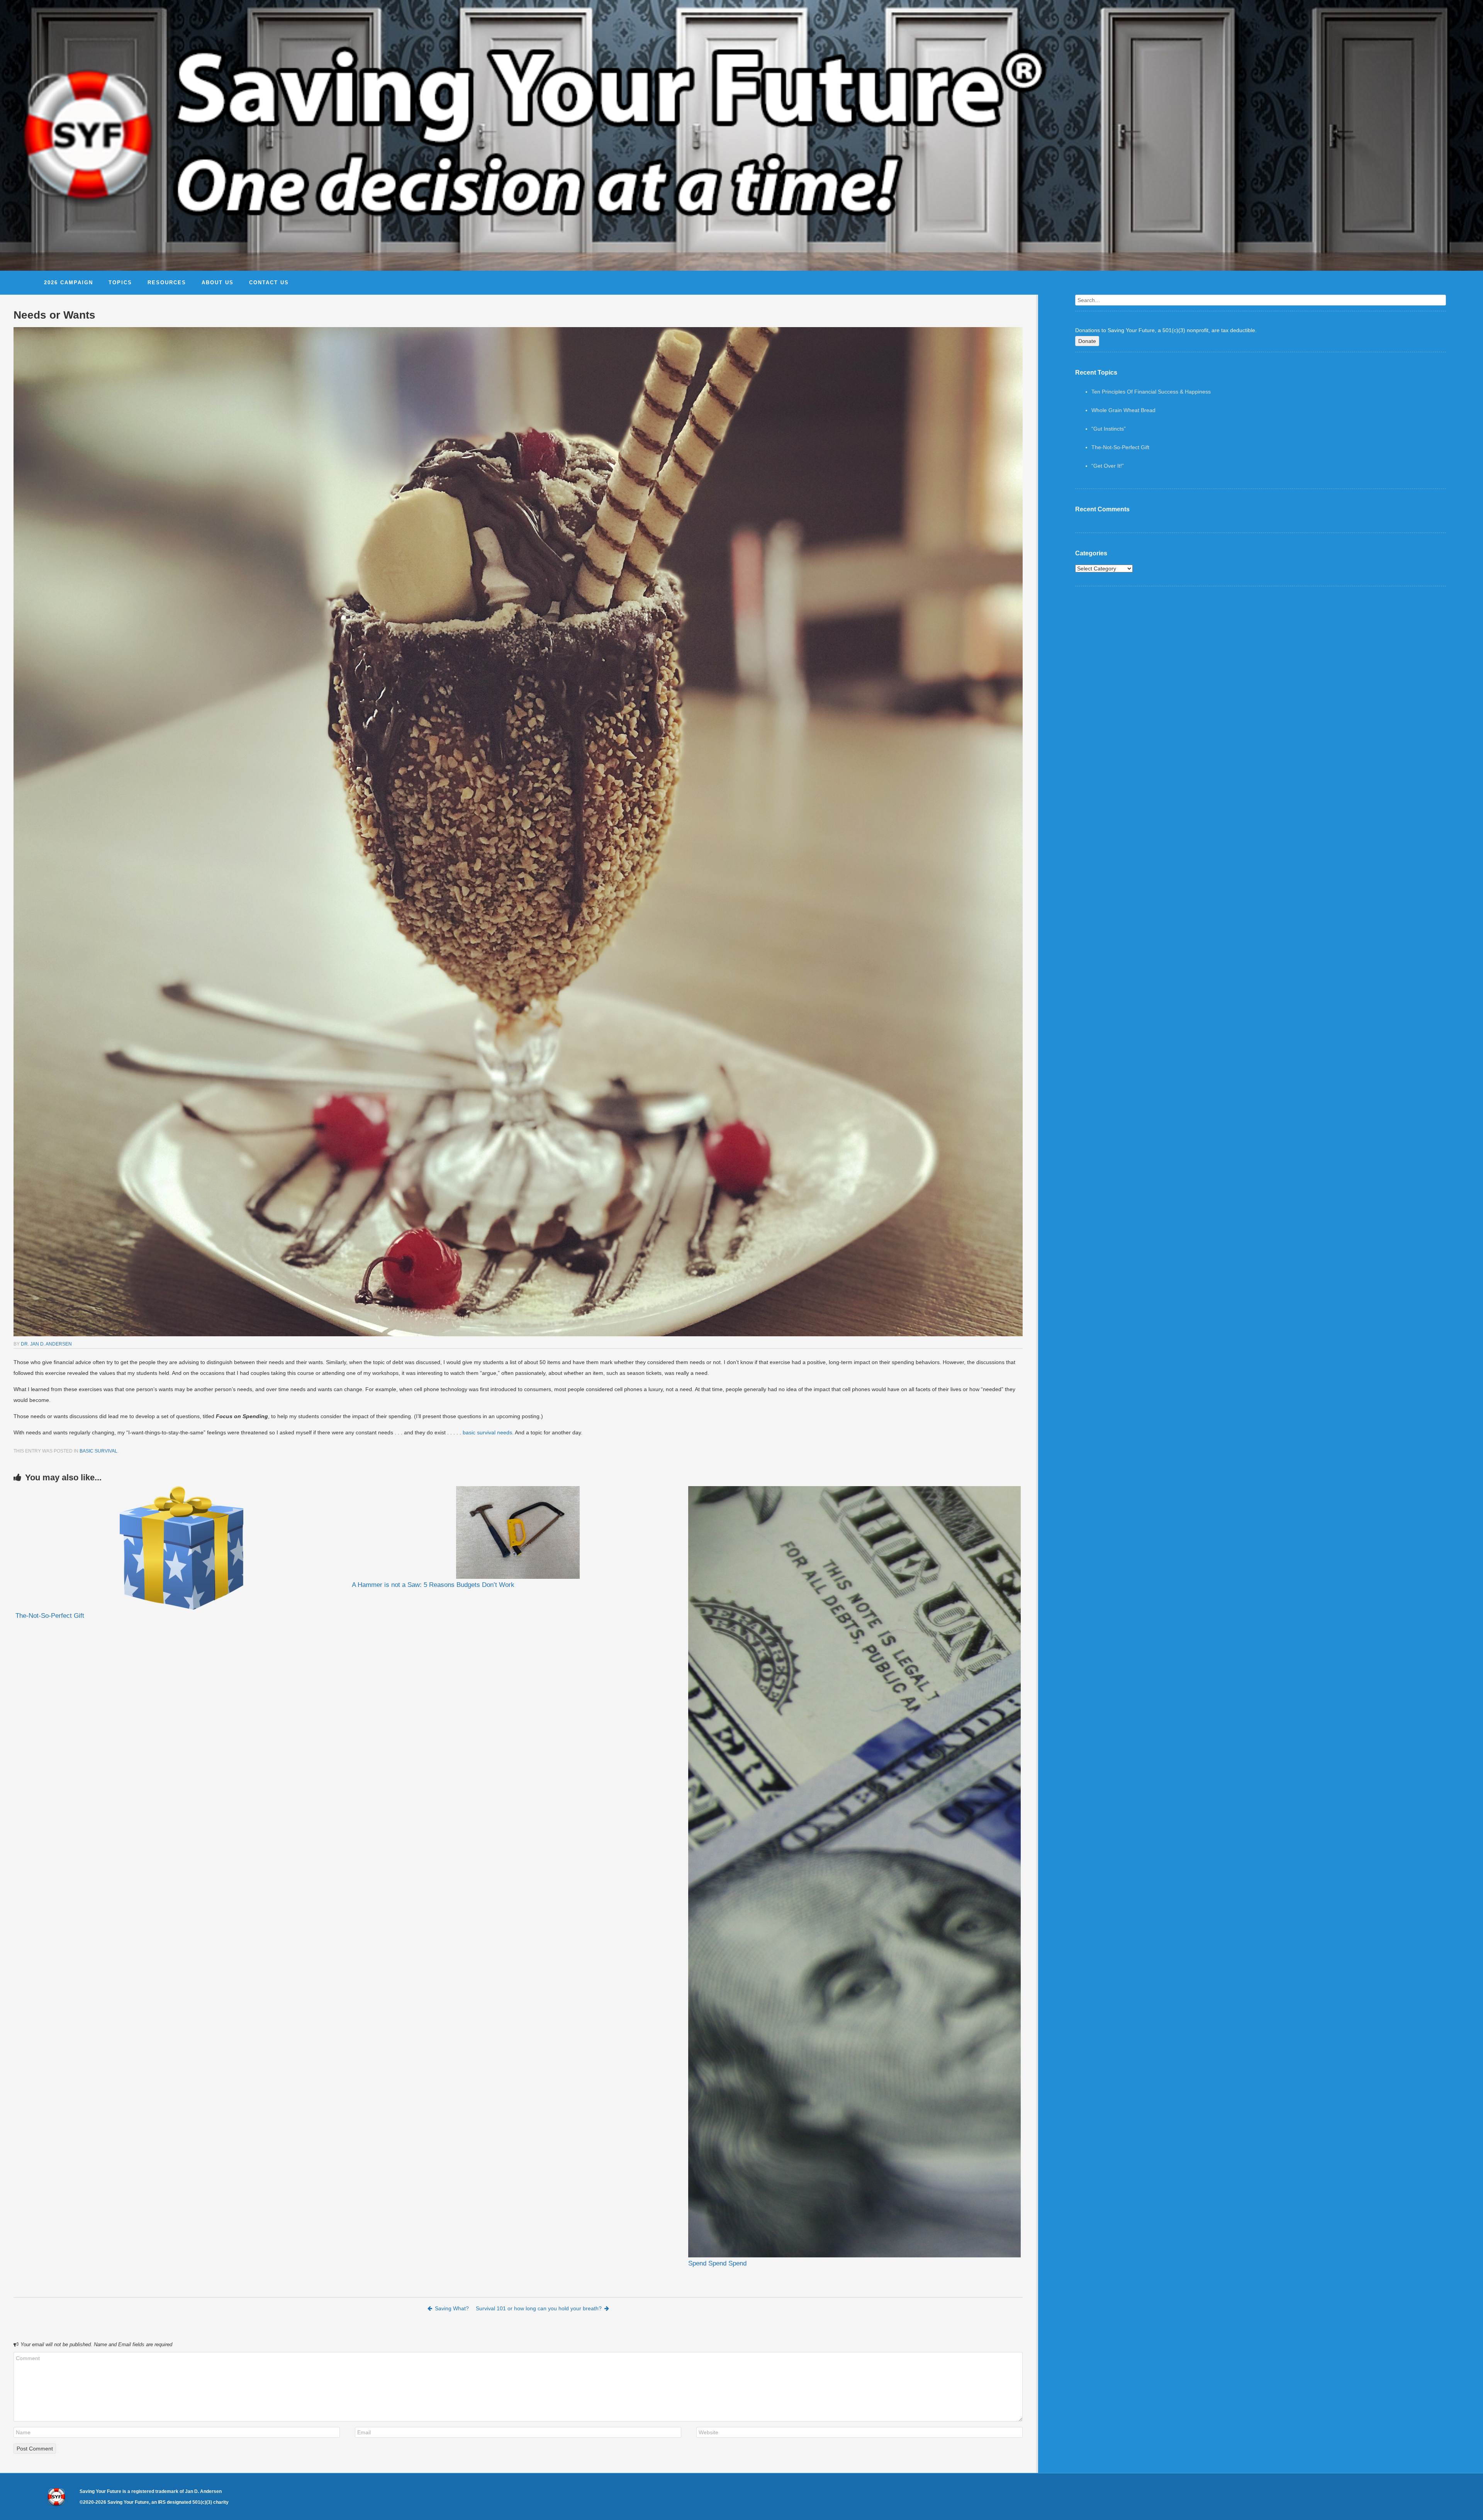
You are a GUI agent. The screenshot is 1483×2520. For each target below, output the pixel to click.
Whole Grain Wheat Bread (1123, 410)
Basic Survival (98, 1451)
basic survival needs (487, 1432)
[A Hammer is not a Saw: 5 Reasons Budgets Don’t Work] (518, 1532)
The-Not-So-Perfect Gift (50, 1616)
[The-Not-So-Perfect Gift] (182, 1548)
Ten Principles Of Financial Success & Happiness (1151, 392)
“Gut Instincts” (1109, 429)
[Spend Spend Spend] (854, 1872)
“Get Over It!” (1108, 466)
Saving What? (452, 2308)
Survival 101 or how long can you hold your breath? (539, 2308)
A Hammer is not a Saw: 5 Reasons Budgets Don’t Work (433, 1585)
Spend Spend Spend (717, 2263)
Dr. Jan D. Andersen (46, 1344)
